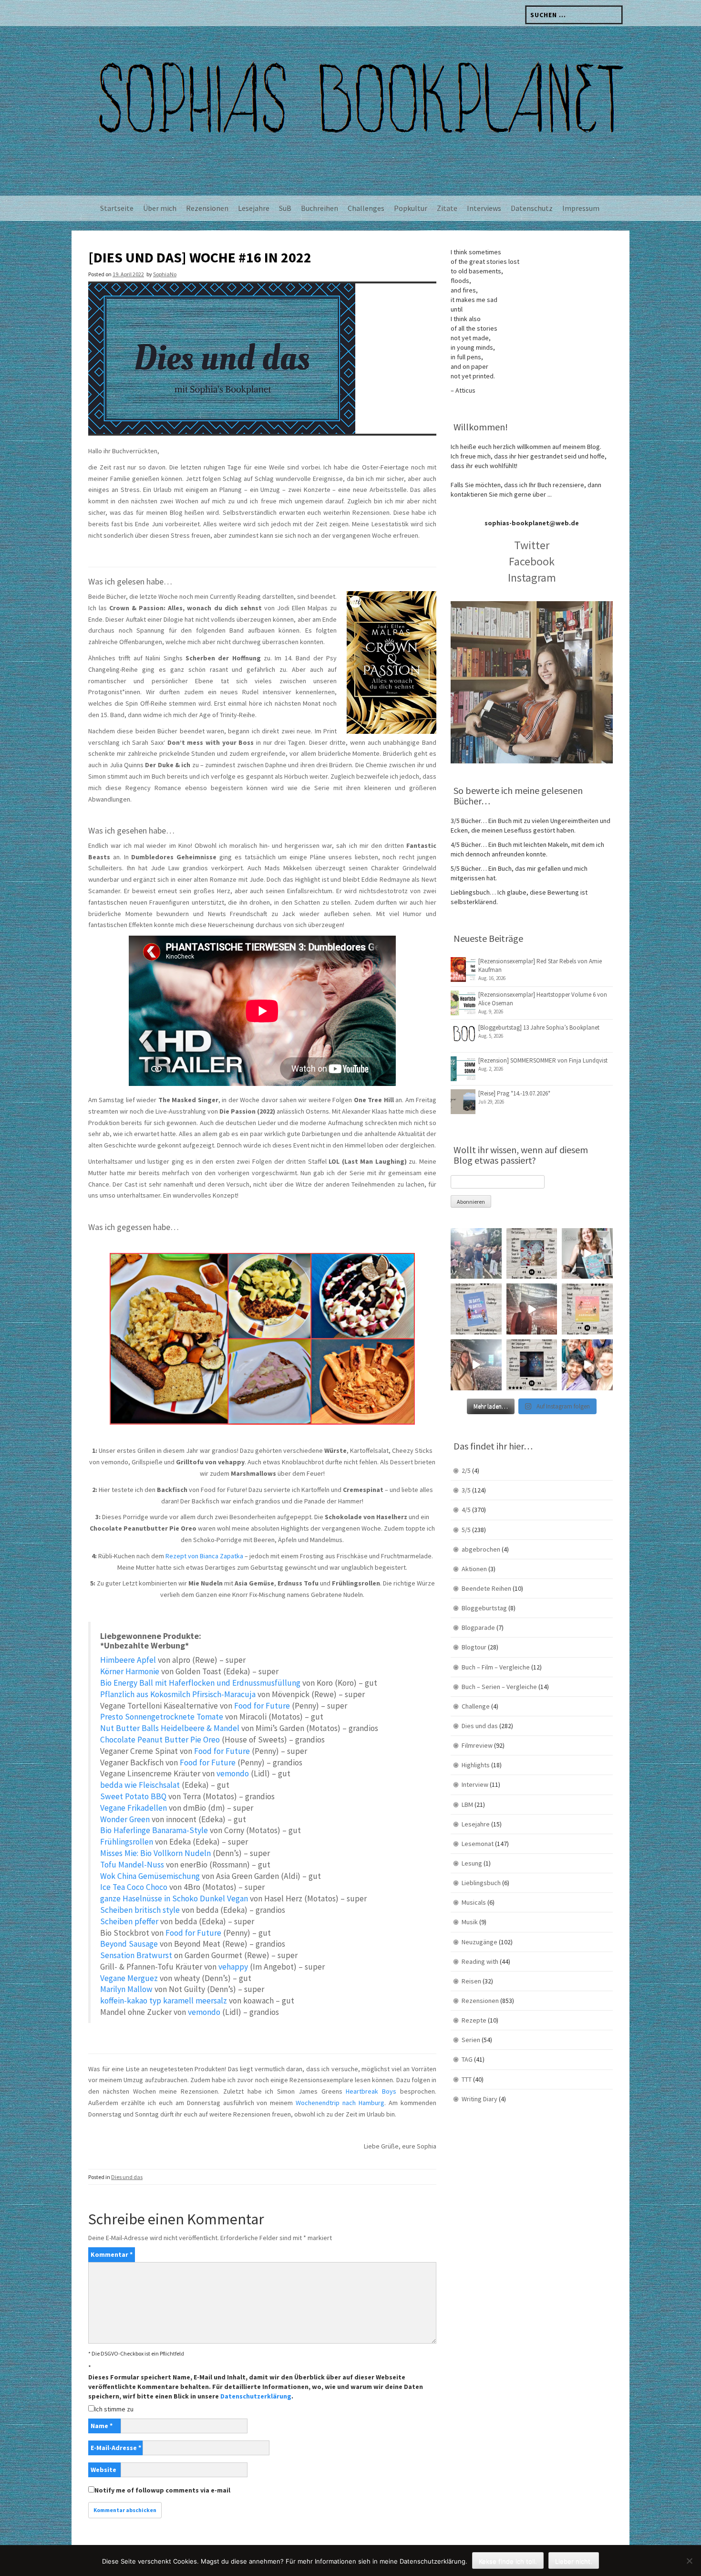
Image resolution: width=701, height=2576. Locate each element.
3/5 (466, 1490)
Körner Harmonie (130, 1671)
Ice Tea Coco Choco (134, 1887)
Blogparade (478, 1627)
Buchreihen (320, 208)
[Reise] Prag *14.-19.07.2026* (514, 1093)
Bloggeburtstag (484, 1608)
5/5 (466, 1530)
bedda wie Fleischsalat (140, 1785)
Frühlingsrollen (127, 1842)
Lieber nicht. (574, 2561)
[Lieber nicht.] (689, 2561)
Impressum (581, 208)
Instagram (532, 578)
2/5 (466, 1471)
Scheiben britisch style (140, 1910)
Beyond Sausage (129, 1944)
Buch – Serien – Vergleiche (499, 1687)
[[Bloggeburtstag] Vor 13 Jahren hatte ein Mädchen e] (587, 1254)
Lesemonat (478, 1844)
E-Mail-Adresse (116, 2448)
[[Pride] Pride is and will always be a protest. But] (587, 1365)
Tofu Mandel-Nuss (132, 1865)
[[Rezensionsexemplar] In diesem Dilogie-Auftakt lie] (532, 1365)
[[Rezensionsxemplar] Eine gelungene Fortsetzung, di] (587, 1309)
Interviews (484, 208)
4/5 (466, 1510)
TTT (467, 2079)
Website (103, 2470)
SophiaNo (165, 274)
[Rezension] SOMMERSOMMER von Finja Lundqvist (543, 1060)
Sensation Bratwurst (136, 1955)
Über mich (160, 208)
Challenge (476, 1706)
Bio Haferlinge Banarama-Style (154, 1830)
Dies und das (127, 2177)
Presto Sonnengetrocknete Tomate (162, 1717)
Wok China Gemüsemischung (150, 1876)
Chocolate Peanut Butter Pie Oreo (160, 1740)
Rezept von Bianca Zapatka (204, 1556)
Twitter (532, 545)
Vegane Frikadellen (134, 1808)
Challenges (366, 208)
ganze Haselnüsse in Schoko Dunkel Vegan (174, 1898)
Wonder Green (125, 1819)
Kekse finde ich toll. (508, 2561)
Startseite (117, 208)
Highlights (476, 1765)
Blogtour (474, 1647)
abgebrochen (481, 1549)
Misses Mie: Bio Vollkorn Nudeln (155, 1853)
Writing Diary (479, 2099)
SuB (285, 208)
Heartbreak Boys (371, 2091)
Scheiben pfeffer (129, 1921)
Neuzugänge (479, 1942)
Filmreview (477, 1745)
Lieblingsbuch (481, 1883)
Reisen (471, 1981)
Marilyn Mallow (126, 1989)
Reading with (480, 1961)
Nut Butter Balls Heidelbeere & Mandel (170, 1728)
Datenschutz (532, 208)
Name (102, 2426)
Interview (475, 1784)
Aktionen (474, 1569)
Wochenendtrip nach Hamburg (340, 2103)
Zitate (447, 208)
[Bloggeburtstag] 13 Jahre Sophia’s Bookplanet (539, 1027)
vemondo (233, 1773)
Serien (471, 2040)
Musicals (474, 1902)
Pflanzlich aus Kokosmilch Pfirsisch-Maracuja (178, 1694)
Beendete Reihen (486, 1588)
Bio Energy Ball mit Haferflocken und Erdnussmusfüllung (200, 1683)
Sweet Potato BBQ (133, 1796)
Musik (470, 1922)
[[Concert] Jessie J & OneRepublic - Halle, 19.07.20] (476, 1254)
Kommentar (112, 2254)
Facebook (532, 561)
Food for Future (262, 1706)
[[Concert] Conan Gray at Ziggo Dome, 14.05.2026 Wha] (476, 1365)
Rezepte (474, 2020)
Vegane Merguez (129, 1978)
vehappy (233, 1967)
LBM (467, 1804)
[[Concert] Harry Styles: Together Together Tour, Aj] (532, 1309)
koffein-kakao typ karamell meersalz (164, 2001)
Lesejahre (254, 208)
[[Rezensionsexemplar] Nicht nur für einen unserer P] (532, 1254)
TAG (467, 2059)
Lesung (472, 1863)
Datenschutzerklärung (256, 2396)
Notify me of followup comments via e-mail (162, 2490)
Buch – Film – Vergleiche (496, 1667)
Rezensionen (207, 208)
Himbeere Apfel (128, 1660)
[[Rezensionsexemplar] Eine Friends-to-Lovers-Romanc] (476, 1309)
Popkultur (411, 208)
